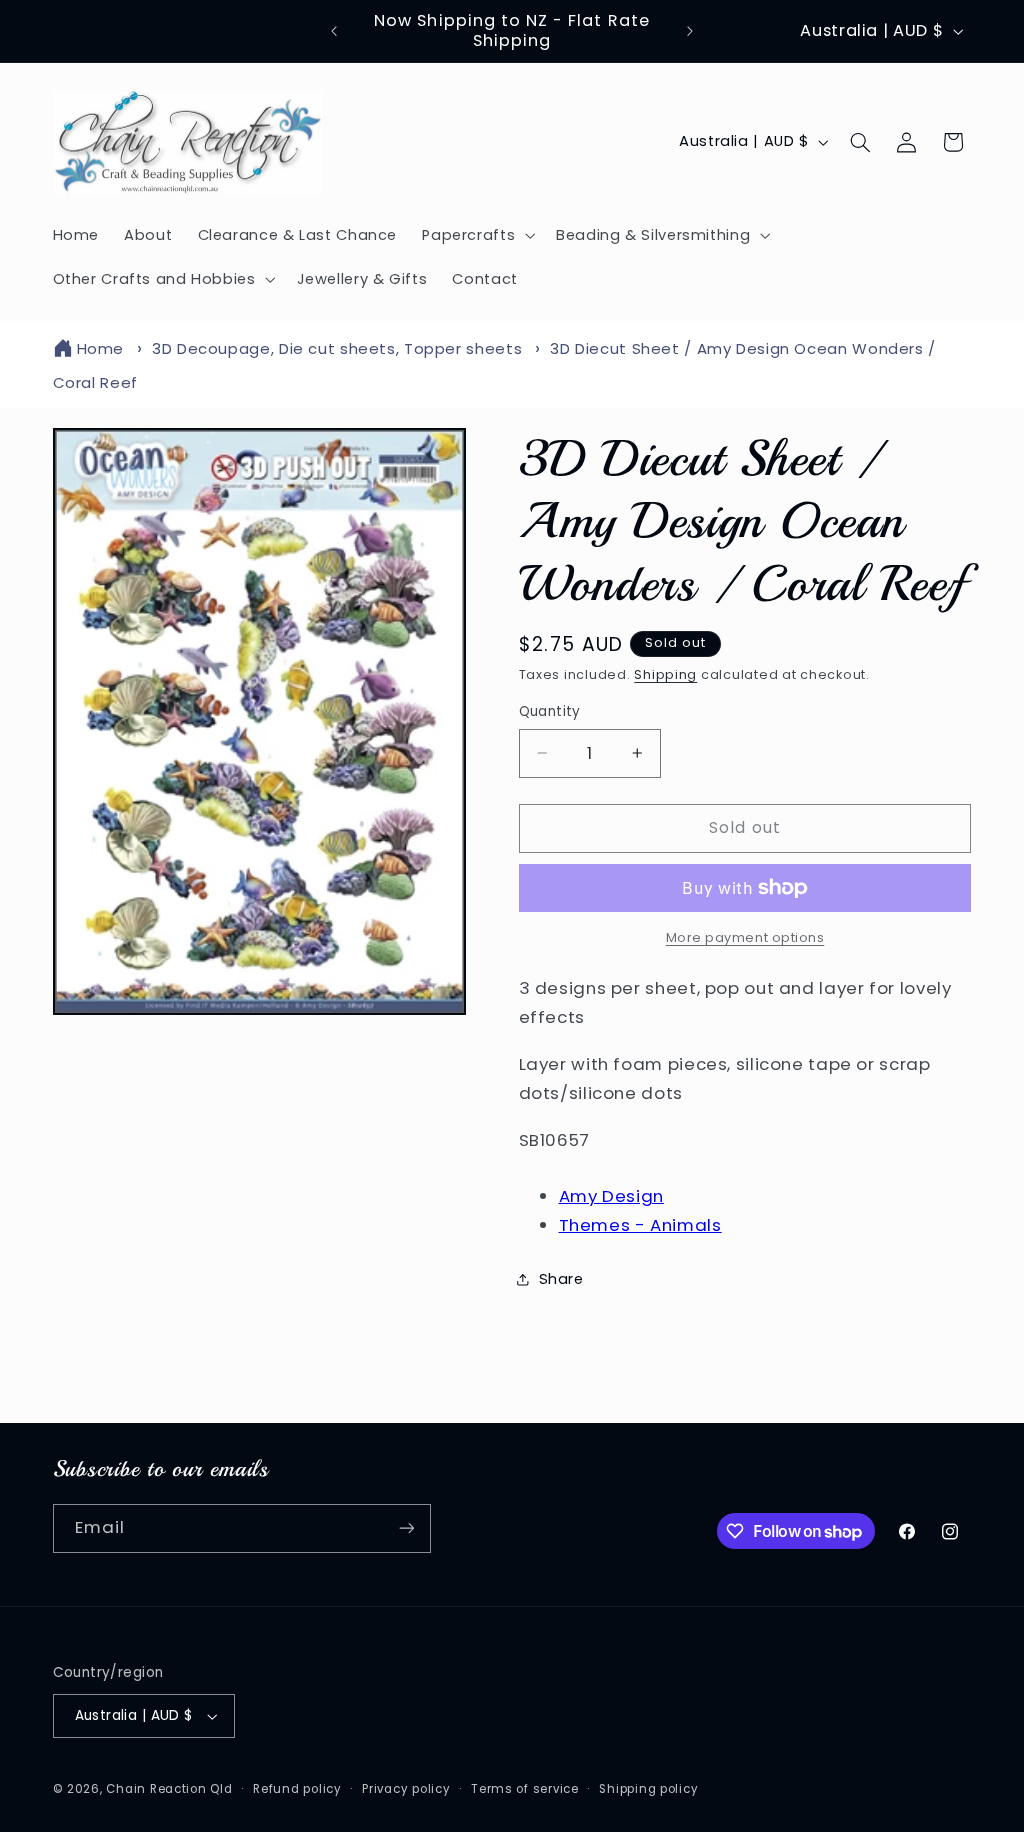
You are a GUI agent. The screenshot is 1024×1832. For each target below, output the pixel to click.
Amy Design (611, 1196)
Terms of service (525, 1789)
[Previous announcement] (334, 31)
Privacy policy (406, 1789)
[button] (477, 235)
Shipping (665, 674)
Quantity (550, 711)
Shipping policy (648, 1789)
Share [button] (561, 1279)
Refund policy (297, 1789)
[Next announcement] (690, 31)
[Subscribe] (406, 1528)
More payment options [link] (745, 937)
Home (101, 348)
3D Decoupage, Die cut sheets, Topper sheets (337, 348)
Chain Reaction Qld (169, 1789)
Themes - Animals (640, 1225)
